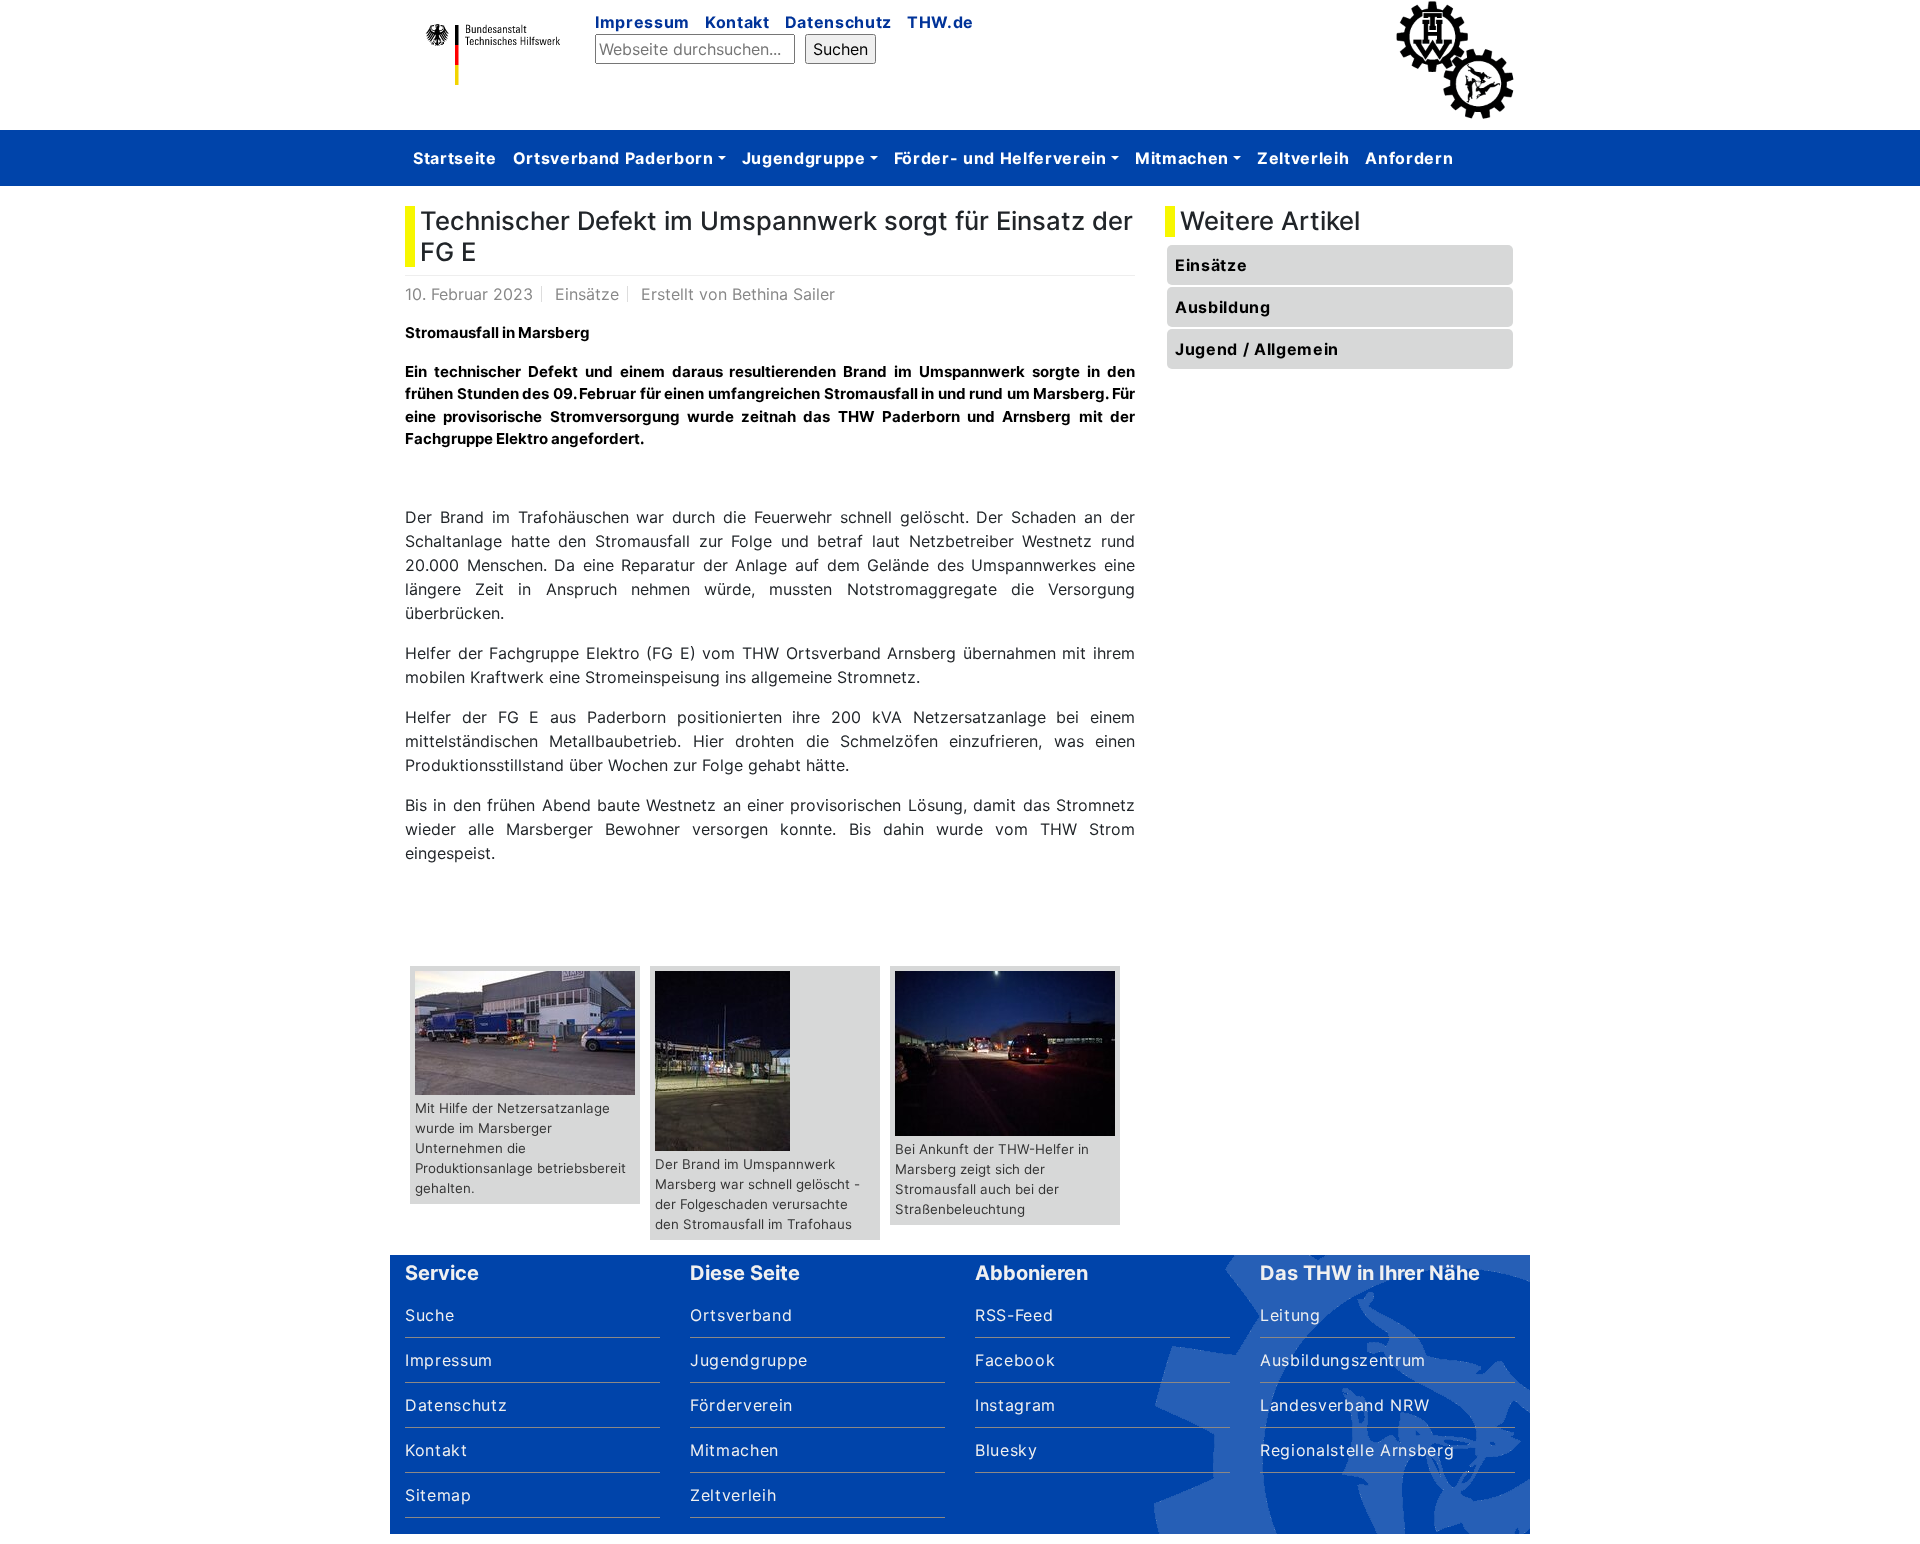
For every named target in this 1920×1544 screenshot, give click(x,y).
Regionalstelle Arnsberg (1357, 1450)
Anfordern (1409, 158)
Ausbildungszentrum (1343, 1360)
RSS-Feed (1014, 1315)
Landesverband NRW (1344, 1405)
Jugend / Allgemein (1257, 349)
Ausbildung (1223, 307)
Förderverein (741, 1405)
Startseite (455, 158)
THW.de (940, 22)
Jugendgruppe (749, 1360)
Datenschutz (838, 22)
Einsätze (1211, 265)
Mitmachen (734, 1450)
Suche (429, 1315)
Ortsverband (741, 1315)
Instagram (1015, 1405)
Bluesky (1006, 1450)
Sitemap (438, 1495)
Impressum (642, 22)
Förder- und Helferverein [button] (1000, 158)
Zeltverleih (1303, 158)
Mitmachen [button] (1182, 158)
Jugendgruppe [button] (804, 158)
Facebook (1015, 1360)
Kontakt (737, 22)
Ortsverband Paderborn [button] (613, 158)
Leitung (1290, 1315)
